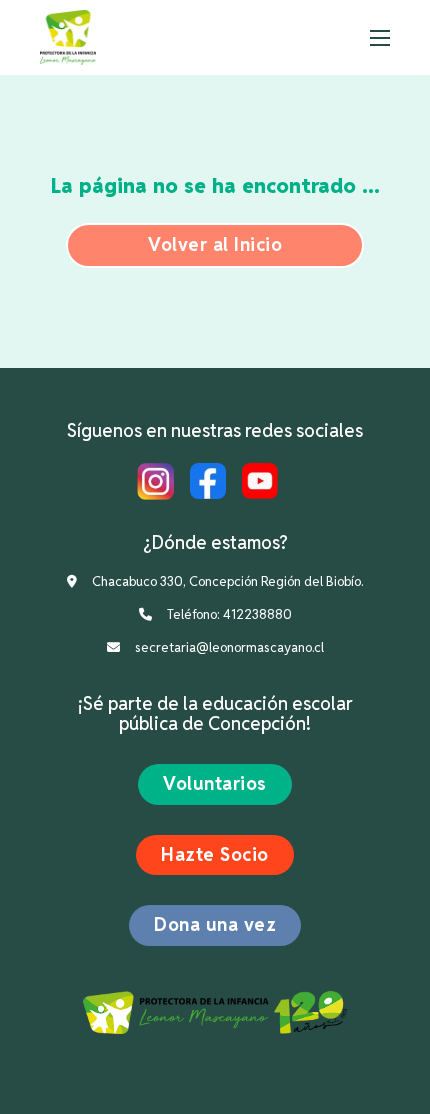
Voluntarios (215, 783)
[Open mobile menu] (380, 38)
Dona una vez (215, 924)
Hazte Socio (215, 854)
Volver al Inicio (215, 244)
